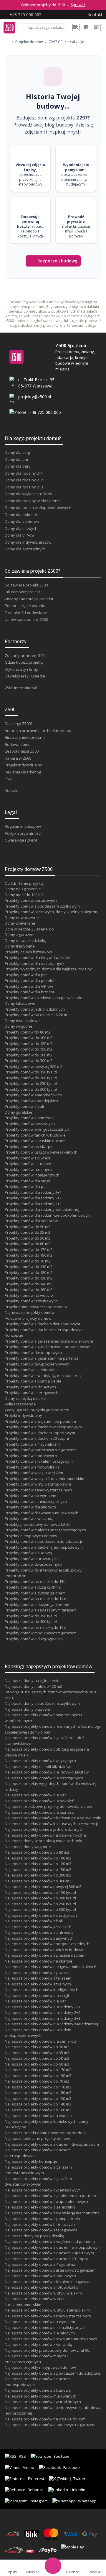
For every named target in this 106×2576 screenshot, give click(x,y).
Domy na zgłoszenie (23, 889)
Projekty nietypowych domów (31, 1536)
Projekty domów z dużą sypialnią (34, 1639)
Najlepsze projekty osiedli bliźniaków (38, 1766)
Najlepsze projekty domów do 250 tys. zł (40, 1904)
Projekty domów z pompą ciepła (33, 1381)
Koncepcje (14, 1335)
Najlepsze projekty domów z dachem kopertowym (49, 2253)
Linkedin (78, 2490)
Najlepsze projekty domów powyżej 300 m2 (43, 1887)
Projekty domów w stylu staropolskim (38, 1484)
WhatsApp (87, 2501)
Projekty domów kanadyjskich (31, 1101)
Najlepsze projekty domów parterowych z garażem (50, 2270)
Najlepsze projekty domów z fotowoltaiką (42, 2287)
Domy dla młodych (21, 528)
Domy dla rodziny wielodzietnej (33, 501)
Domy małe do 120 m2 (24, 895)
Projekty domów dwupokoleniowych (37, 1364)
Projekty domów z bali (24, 1106)
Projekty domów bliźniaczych (30, 1387)
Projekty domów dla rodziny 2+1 (33, 1192)
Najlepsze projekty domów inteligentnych (42, 1990)
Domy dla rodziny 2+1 (24, 473)
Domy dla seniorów (22, 521)
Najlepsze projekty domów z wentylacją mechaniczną (52, 2213)
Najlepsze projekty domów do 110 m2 (38, 2087)
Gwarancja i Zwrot (21, 840)
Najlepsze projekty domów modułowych (40, 2276)
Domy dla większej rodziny (28, 494)
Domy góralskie (19, 1112)
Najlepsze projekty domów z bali (34, 1921)
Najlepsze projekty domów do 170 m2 (38, 2070)
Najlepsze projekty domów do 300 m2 (38, 1881)
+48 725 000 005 (45, 412)
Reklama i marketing (23, 772)
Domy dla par (17, 459)
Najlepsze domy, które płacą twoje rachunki (43, 1841)
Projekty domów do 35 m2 (28, 1232)
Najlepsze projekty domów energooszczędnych (47, 1944)
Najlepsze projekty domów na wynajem (40, 2322)
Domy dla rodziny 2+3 (24, 487)
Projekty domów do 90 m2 (28, 1227)
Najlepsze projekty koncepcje (31, 2161)
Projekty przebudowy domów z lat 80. (38, 1524)
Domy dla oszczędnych (25, 549)
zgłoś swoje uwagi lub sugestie (59, 321)
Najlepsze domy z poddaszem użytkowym (42, 1703)
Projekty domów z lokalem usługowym (39, 1461)
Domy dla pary (18, 466)
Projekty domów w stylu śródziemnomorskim (44, 1478)
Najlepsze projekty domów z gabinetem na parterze (51, 2196)
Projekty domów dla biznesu (30, 992)
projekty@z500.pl (35, 397)
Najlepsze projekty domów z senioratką (40, 2207)
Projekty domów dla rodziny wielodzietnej (42, 1209)
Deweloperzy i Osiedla (25, 676)
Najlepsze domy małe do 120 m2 (33, 1686)
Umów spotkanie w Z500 (26, 619)
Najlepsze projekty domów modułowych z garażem (50, 2425)
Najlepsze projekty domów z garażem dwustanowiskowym (38, 2181)
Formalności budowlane (26, 613)
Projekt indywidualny (23, 765)
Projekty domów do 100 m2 (29, 1038)
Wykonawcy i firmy (21, 669)
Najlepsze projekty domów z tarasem (38, 1978)
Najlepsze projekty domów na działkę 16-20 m (45, 1835)
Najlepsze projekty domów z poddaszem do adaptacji (53, 2373)
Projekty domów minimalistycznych (36, 1501)
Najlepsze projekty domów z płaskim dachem (45, 1955)
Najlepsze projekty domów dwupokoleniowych (46, 2201)
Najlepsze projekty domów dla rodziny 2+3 (43, 2018)
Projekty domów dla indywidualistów (37, 957)
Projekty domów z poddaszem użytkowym (42, 906)
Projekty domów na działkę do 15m (36, 1582)
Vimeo (29, 2467)
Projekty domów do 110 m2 (29, 1267)
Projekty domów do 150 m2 (29, 1049)
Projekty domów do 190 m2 (29, 1255)
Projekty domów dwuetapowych (33, 1353)
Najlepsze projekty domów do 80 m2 (37, 1852)
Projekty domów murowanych (31, 1559)
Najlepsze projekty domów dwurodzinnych (43, 2402)
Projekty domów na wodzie (29, 1295)
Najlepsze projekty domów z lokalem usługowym (48, 2282)
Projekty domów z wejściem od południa (40, 1421)
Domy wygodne (19, 1026)
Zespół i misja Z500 (22, 751)
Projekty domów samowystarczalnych (38, 1490)
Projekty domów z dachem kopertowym (40, 1433)
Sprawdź (78, 5)
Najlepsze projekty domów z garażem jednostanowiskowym (38, 2170)
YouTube (62, 2456)
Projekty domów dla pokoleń (30, 980)
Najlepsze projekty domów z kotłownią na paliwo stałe (53, 1818)
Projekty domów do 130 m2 (29, 1278)
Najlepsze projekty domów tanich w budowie (45, 1950)
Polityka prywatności (23, 833)
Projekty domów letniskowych (31, 1301)
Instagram (39, 2501)
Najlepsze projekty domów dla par (35, 1795)
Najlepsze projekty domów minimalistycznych (45, 2327)
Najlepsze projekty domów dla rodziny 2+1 (43, 2007)
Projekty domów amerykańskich (33, 1095)
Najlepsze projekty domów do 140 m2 (38, 2104)
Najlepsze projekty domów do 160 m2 (38, 2110)
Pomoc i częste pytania (25, 606)
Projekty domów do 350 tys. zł (31, 1616)
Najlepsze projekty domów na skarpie (39, 1961)
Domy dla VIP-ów (20, 535)
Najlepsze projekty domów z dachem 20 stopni (46, 2259)
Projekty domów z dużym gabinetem (37, 1604)
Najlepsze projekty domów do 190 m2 (38, 2076)
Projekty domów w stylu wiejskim (34, 1473)
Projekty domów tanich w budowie (35, 1135)
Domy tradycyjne (20, 946)
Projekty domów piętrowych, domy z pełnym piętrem (51, 912)
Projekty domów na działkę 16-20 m (36, 1015)
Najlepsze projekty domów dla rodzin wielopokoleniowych (38, 2033)
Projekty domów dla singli (27, 1181)
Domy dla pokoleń (21, 515)
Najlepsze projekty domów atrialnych (38, 1984)
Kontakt (12, 790)
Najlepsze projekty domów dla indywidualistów (47, 1772)
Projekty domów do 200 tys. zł (31, 1078)
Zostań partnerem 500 (25, 655)
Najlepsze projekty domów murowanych (41, 2396)
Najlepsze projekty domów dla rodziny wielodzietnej (51, 2024)
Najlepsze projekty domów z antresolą (39, 1932)
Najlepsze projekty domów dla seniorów (41, 2041)
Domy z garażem (20, 935)
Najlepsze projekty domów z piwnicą (37, 1973)
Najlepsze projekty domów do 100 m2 (38, 1858)
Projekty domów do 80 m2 (28, 1032)
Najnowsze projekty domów (30, 1312)
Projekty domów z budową (28, 1553)
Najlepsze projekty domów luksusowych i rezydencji (51, 1824)
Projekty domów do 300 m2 (29, 1061)
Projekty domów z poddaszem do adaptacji (43, 1541)
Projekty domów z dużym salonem (35, 1593)
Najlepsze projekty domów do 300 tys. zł (40, 1909)
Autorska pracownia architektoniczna (38, 731)
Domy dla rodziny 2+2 (24, 480)
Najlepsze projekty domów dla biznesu (39, 1812)
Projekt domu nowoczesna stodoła (36, 1307)
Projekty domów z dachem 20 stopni (37, 1438)
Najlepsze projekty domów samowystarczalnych (48, 2316)
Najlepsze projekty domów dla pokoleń (40, 1801)
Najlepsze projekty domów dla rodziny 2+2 (43, 2012)
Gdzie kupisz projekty (24, 662)
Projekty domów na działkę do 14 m (36, 1599)
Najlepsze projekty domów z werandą (38, 2344)
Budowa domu (18, 744)
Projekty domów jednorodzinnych (35, 1009)
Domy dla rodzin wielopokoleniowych (38, 508)
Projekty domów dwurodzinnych (33, 1564)
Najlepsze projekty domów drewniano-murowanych (51, 2339)
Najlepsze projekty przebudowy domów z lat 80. (47, 2350)
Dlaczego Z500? (19, 724)
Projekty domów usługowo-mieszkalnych (41, 1152)
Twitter (79, 2479)
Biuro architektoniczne (25, 737)
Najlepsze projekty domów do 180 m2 (38, 2093)
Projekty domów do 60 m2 (28, 1244)
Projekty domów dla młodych (30, 1507)
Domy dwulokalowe (22, 1021)
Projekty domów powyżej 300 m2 (34, 1066)
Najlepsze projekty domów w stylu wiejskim (43, 2293)
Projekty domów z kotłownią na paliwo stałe (44, 998)
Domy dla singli (18, 452)
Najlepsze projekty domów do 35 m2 (37, 2053)
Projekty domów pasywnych (30, 1124)
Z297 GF (56, 42)
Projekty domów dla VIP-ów (29, 986)
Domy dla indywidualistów (28, 542)
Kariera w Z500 (18, 758)
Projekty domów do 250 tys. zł (31, 1083)
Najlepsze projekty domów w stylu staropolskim (47, 2310)
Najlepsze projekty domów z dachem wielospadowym (53, 2247)
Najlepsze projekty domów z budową (38, 2390)
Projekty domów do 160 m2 (29, 1289)
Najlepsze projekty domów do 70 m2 (37, 2081)
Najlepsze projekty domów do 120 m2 (38, 1864)
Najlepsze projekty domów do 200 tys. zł (40, 1898)
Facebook (72, 2467)
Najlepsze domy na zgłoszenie (32, 1680)
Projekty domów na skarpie (29, 1147)
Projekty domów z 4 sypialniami (33, 1444)
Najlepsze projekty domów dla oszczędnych (44, 1778)
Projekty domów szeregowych (32, 1392)
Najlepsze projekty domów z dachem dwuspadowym (52, 2144)
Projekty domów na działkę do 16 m (36, 1627)
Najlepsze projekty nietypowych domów (40, 2367)
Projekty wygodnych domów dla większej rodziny (48, 969)
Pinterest (36, 2479)
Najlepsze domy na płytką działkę (34, 2236)
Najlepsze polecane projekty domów (37, 2138)
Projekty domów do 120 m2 (29, 1043)
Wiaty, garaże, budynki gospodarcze (37, 1410)
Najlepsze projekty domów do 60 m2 (37, 2064)
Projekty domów (29, 42)
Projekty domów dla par (26, 975)
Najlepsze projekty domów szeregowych (41, 2230)
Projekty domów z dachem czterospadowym (44, 1330)
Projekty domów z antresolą (30, 1118)
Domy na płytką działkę (25, 1398)
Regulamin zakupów (23, 826)
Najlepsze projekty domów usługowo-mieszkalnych (50, 1967)
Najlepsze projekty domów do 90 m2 (37, 2047)
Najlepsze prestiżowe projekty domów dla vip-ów (48, 1806)
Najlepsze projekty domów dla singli (37, 1995)
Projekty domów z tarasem (29, 1164)
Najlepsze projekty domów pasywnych (39, 1938)
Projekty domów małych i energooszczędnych (45, 1530)
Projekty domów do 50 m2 (28, 1238)
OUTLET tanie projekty (24, 883)
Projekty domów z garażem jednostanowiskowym (49, 1341)
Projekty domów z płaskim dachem (36, 1141)
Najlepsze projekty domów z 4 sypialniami (42, 2264)
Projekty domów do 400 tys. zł (31, 1621)
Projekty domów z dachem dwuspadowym (42, 1324)
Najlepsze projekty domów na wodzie (38, 2115)
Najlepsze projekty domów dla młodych (40, 2333)
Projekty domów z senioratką (31, 1370)
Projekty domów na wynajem (30, 1496)
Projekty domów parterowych (31, 900)
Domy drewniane (20, 923)
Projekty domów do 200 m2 (29, 1055)
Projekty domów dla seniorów (31, 1221)
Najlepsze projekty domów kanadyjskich (41, 1915)
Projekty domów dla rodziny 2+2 (33, 1198)
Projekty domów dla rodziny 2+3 (33, 1204)
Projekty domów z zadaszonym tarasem (41, 1610)
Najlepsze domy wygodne (28, 1847)
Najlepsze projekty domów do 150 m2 (38, 1869)
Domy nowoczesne (22, 918)
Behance (36, 2490)
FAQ (8, 779)
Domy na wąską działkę (25, 940)
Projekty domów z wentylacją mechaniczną (43, 1375)
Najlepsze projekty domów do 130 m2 (38, 2098)
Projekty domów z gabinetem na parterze (42, 1358)
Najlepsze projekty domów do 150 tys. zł (40, 1892)
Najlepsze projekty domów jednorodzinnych (44, 1829)
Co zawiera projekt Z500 (26, 585)
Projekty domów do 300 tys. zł (31, 1089)
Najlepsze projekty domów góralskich (38, 1927)
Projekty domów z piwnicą (28, 1158)
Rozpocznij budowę (57, 261)
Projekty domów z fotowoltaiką (32, 1467)
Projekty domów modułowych (31, 1456)
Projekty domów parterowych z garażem (41, 1450)
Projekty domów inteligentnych (32, 1175)
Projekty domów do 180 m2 (29, 1272)
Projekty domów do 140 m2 (29, 1284)
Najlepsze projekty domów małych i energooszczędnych (36, 2359)
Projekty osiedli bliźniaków (28, 952)
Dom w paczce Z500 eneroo (29, 929)
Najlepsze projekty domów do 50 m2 (37, 2058)
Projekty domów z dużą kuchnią (33, 1587)
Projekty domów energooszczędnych (38, 1129)
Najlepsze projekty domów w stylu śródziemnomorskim (35, 2302)
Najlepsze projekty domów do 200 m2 (38, 1875)
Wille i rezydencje (20, 1404)
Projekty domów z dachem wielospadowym (43, 1427)
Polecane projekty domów (28, 1318)
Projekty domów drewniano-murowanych (42, 1513)
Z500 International (21, 688)
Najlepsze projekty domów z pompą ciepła (42, 2218)
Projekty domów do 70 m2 (28, 1261)
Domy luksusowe (20, 1003)
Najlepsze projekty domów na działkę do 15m (45, 2419)
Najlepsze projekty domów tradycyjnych (40, 1761)
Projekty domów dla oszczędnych (34, 963)
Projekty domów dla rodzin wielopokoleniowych (47, 1215)
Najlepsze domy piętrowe (27, 1709)
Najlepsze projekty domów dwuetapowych (43, 2190)
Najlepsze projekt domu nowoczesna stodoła (45, 2133)
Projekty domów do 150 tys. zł (31, 1072)
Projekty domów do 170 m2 (29, 1250)
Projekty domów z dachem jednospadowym (44, 1547)
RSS (22, 2456)
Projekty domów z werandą (29, 1518)
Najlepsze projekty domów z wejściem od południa (50, 2241)
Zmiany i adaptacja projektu (30, 599)
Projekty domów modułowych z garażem (41, 1633)
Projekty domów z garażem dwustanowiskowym (48, 1347)
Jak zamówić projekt (22, 592)
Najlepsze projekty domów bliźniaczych (40, 2224)
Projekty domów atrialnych (28, 1169)
